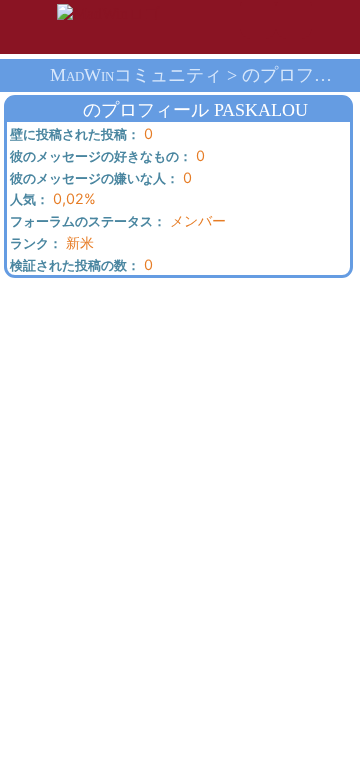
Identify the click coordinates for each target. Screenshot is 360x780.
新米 (50, 243)
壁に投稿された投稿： (73, 135)
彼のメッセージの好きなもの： (99, 157)
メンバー (116, 221)
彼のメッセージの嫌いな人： (93, 179)
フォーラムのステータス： (86, 222)
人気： (28, 200)
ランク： (34, 244)
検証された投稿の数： (73, 266)
